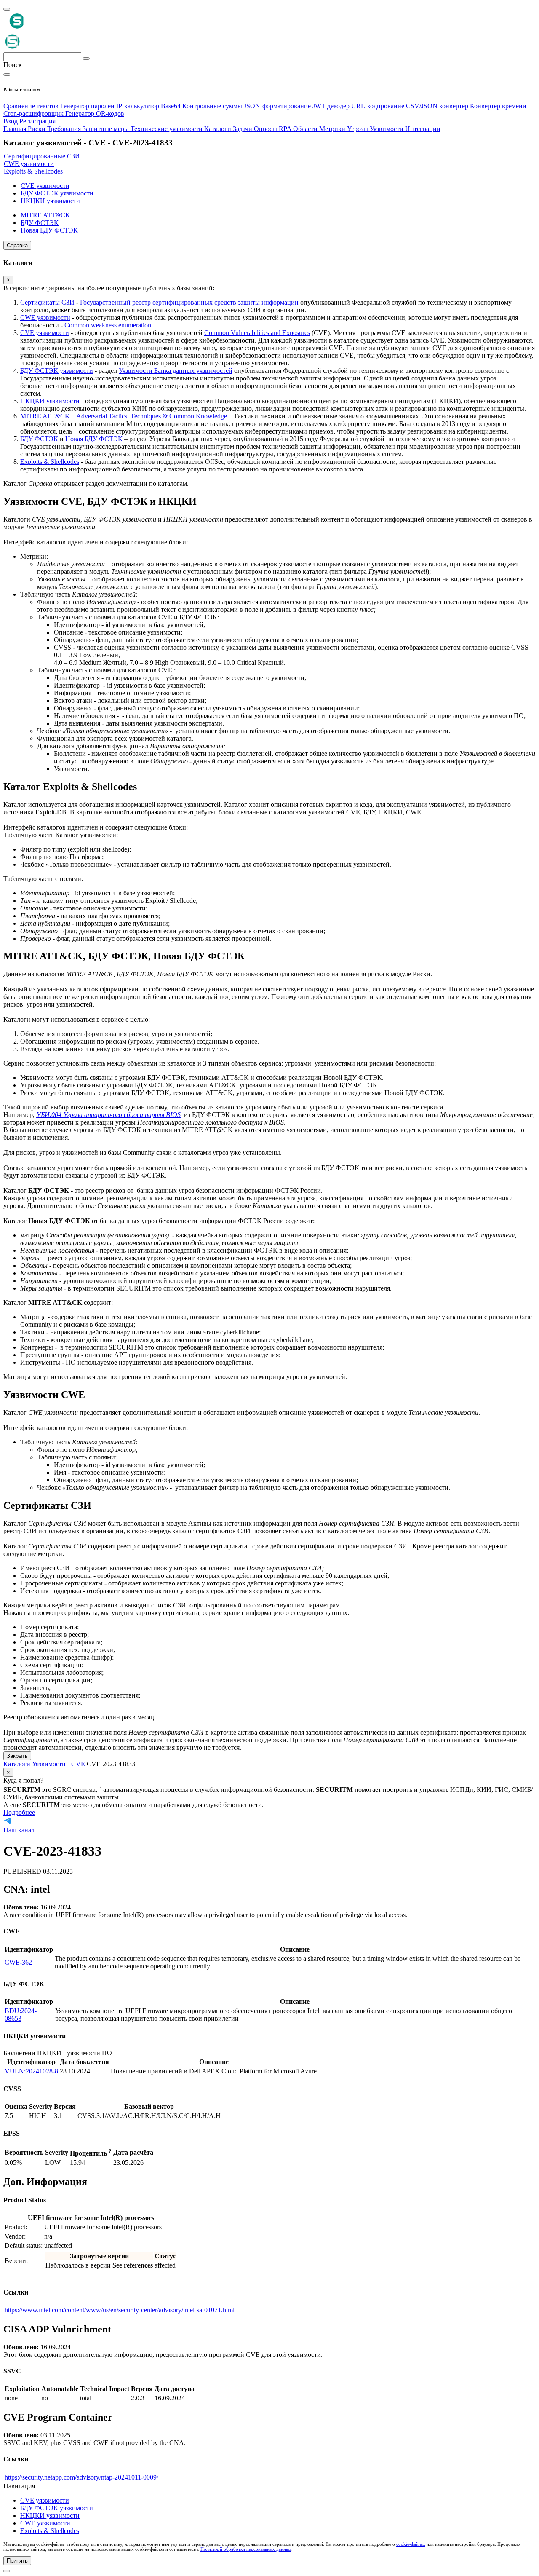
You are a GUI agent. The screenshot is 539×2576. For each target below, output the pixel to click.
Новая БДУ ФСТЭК (94, 439)
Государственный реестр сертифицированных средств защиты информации (189, 302)
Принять (17, 2561)
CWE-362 (18, 1962)
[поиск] (86, 59)
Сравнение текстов (32, 106)
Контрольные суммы (213, 106)
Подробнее (19, 1812)
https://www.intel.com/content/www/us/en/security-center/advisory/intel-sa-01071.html (120, 2310)
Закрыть (17, 1756)
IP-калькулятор (139, 106)
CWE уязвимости (45, 317)
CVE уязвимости (45, 333)
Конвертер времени (498, 106)
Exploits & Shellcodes (50, 462)
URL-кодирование (379, 106)
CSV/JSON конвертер (438, 106)
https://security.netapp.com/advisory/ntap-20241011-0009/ (81, 2477)
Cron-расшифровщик (34, 114)
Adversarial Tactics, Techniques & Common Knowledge (152, 416)
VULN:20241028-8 (31, 2071)
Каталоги (18, 1764)
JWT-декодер (332, 106)
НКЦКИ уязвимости (50, 401)
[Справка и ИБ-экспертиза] (7, 2571)
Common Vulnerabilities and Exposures (257, 333)
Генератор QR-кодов (95, 114)
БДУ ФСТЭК (39, 439)
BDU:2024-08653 (21, 2015)
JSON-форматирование (278, 106)
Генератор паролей (88, 106)
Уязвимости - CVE (59, 1764)
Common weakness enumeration (108, 325)
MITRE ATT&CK (45, 416)
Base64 (172, 106)
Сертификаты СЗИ (47, 302)
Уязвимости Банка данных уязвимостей (176, 371)
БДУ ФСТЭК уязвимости (57, 371)
